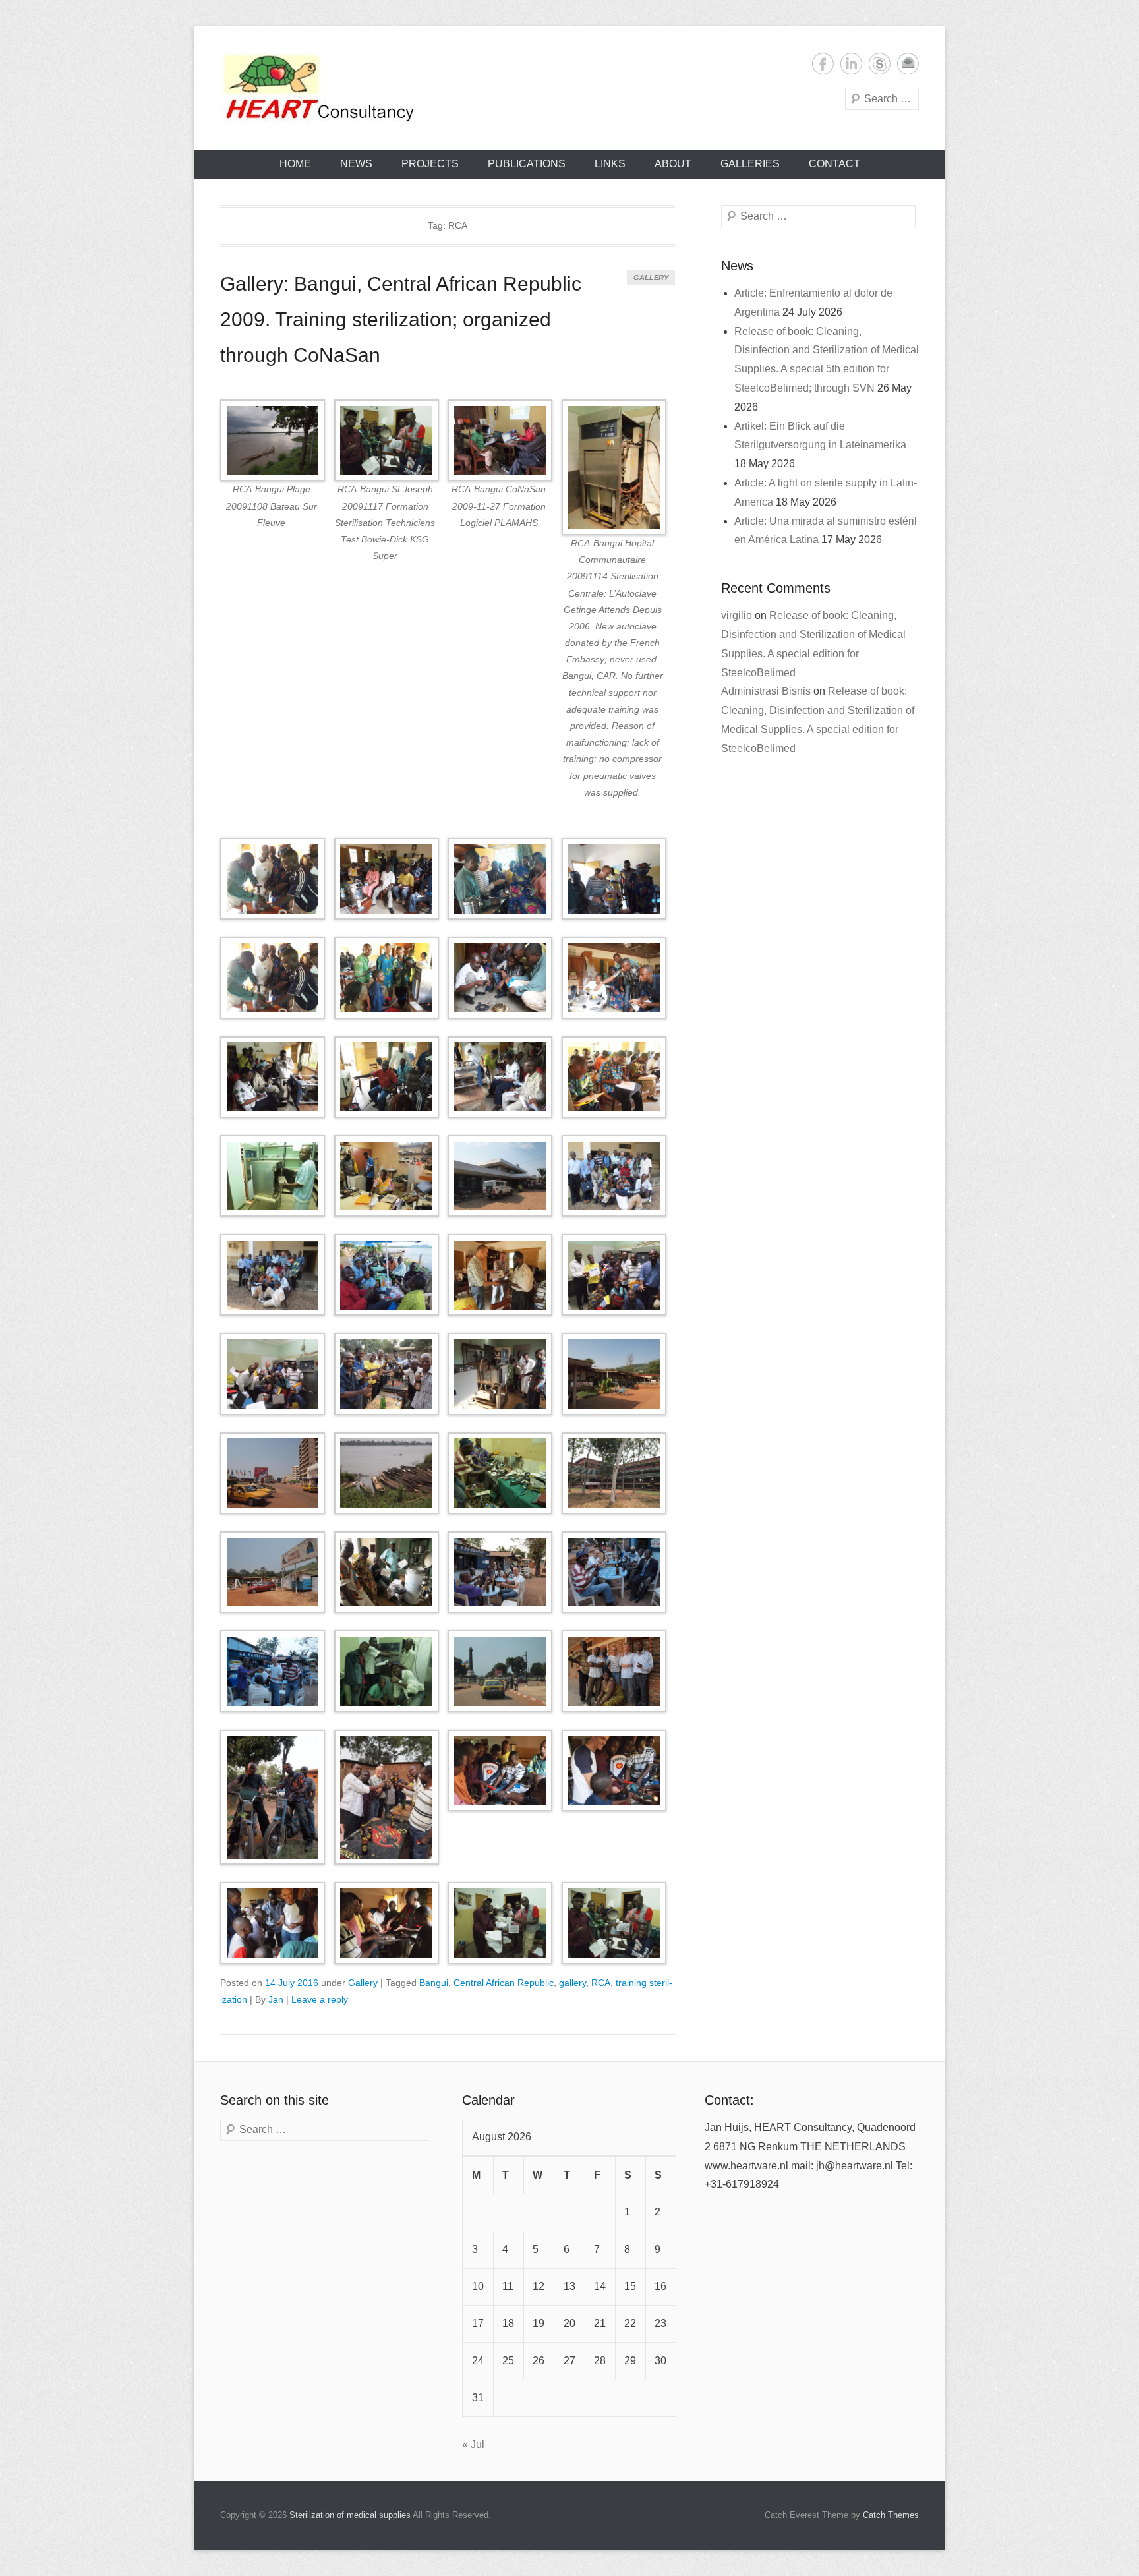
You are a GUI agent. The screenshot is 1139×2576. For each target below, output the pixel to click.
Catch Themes (891, 2515)
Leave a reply (320, 1999)
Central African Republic (504, 1983)
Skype (880, 64)
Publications (527, 164)
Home (295, 164)
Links (610, 164)
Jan (276, 1999)
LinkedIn (851, 64)
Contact (834, 164)
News (356, 164)
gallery (572, 1983)
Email (908, 64)
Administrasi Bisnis (766, 691)
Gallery (651, 278)
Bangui (434, 1983)
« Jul (473, 2444)
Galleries (750, 164)
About (673, 164)
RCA (601, 1983)
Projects (430, 164)
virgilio (737, 615)
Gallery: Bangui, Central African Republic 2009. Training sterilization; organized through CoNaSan (401, 319)
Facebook (823, 64)
